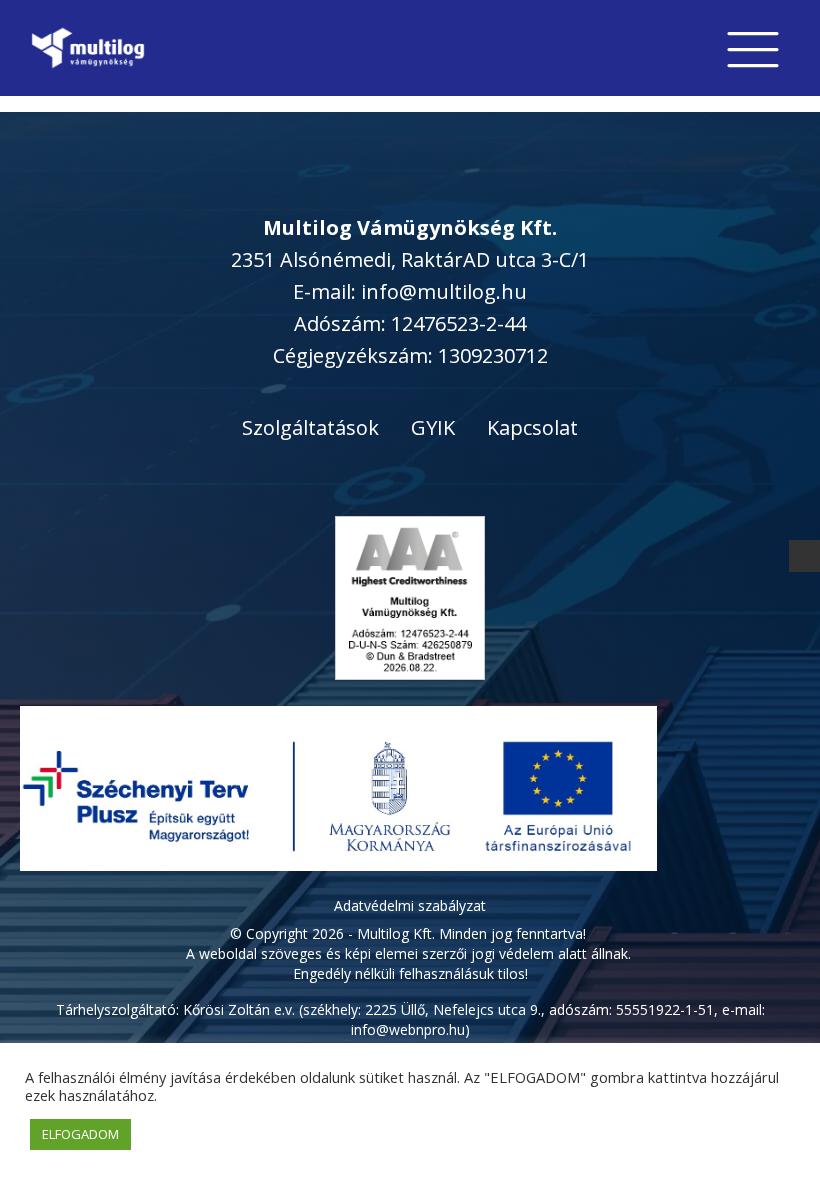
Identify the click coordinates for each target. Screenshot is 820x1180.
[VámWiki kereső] (805, 555)
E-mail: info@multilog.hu (410, 291)
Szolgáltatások (310, 427)
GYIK (433, 427)
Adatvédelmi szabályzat (410, 905)
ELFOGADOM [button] (80, 1134)
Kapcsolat (532, 427)
